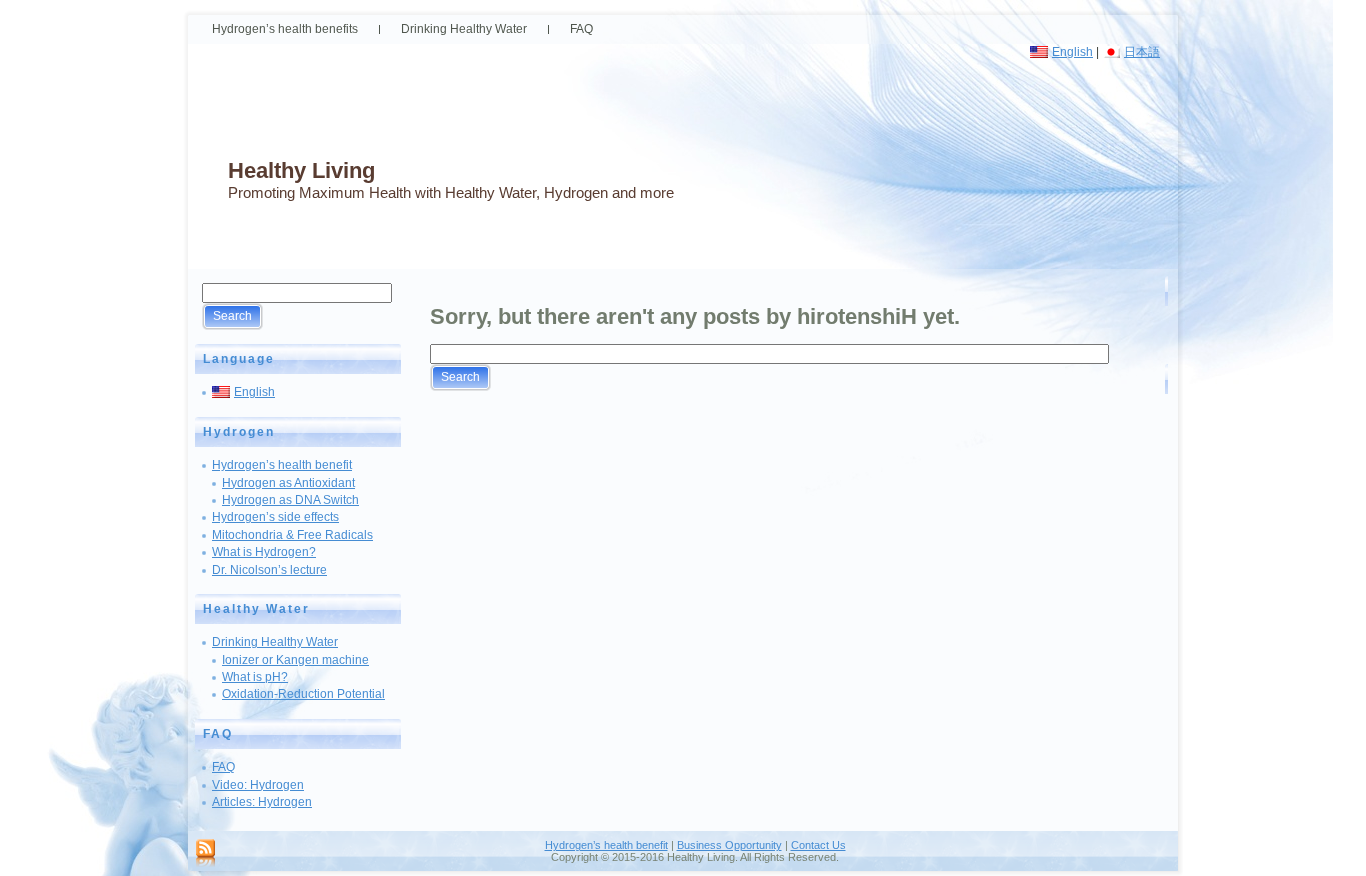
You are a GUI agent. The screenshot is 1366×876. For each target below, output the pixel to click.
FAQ (223, 767)
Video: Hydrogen (258, 785)
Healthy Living (301, 170)
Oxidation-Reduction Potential (303, 694)
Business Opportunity (729, 845)
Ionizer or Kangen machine (295, 660)
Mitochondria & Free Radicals (292, 535)
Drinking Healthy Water (275, 642)
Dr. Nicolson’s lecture (269, 570)
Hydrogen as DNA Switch (290, 500)
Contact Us (818, 845)
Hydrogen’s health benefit (282, 465)
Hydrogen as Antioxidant (288, 483)
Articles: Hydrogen (262, 802)
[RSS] (205, 854)
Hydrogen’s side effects (275, 517)
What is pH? (255, 677)
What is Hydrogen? (264, 552)
